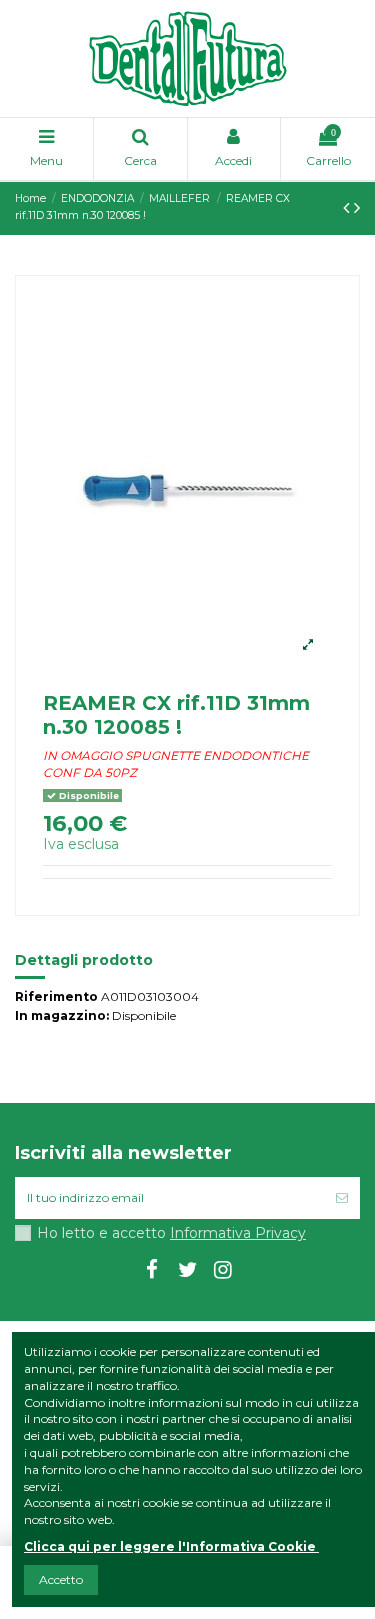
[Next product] (357, 208)
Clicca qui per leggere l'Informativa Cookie (170, 1546)
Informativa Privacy (238, 1233)
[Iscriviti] (342, 1198)
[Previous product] (348, 208)
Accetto (61, 1579)
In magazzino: (62, 1015)
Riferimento (56, 996)
